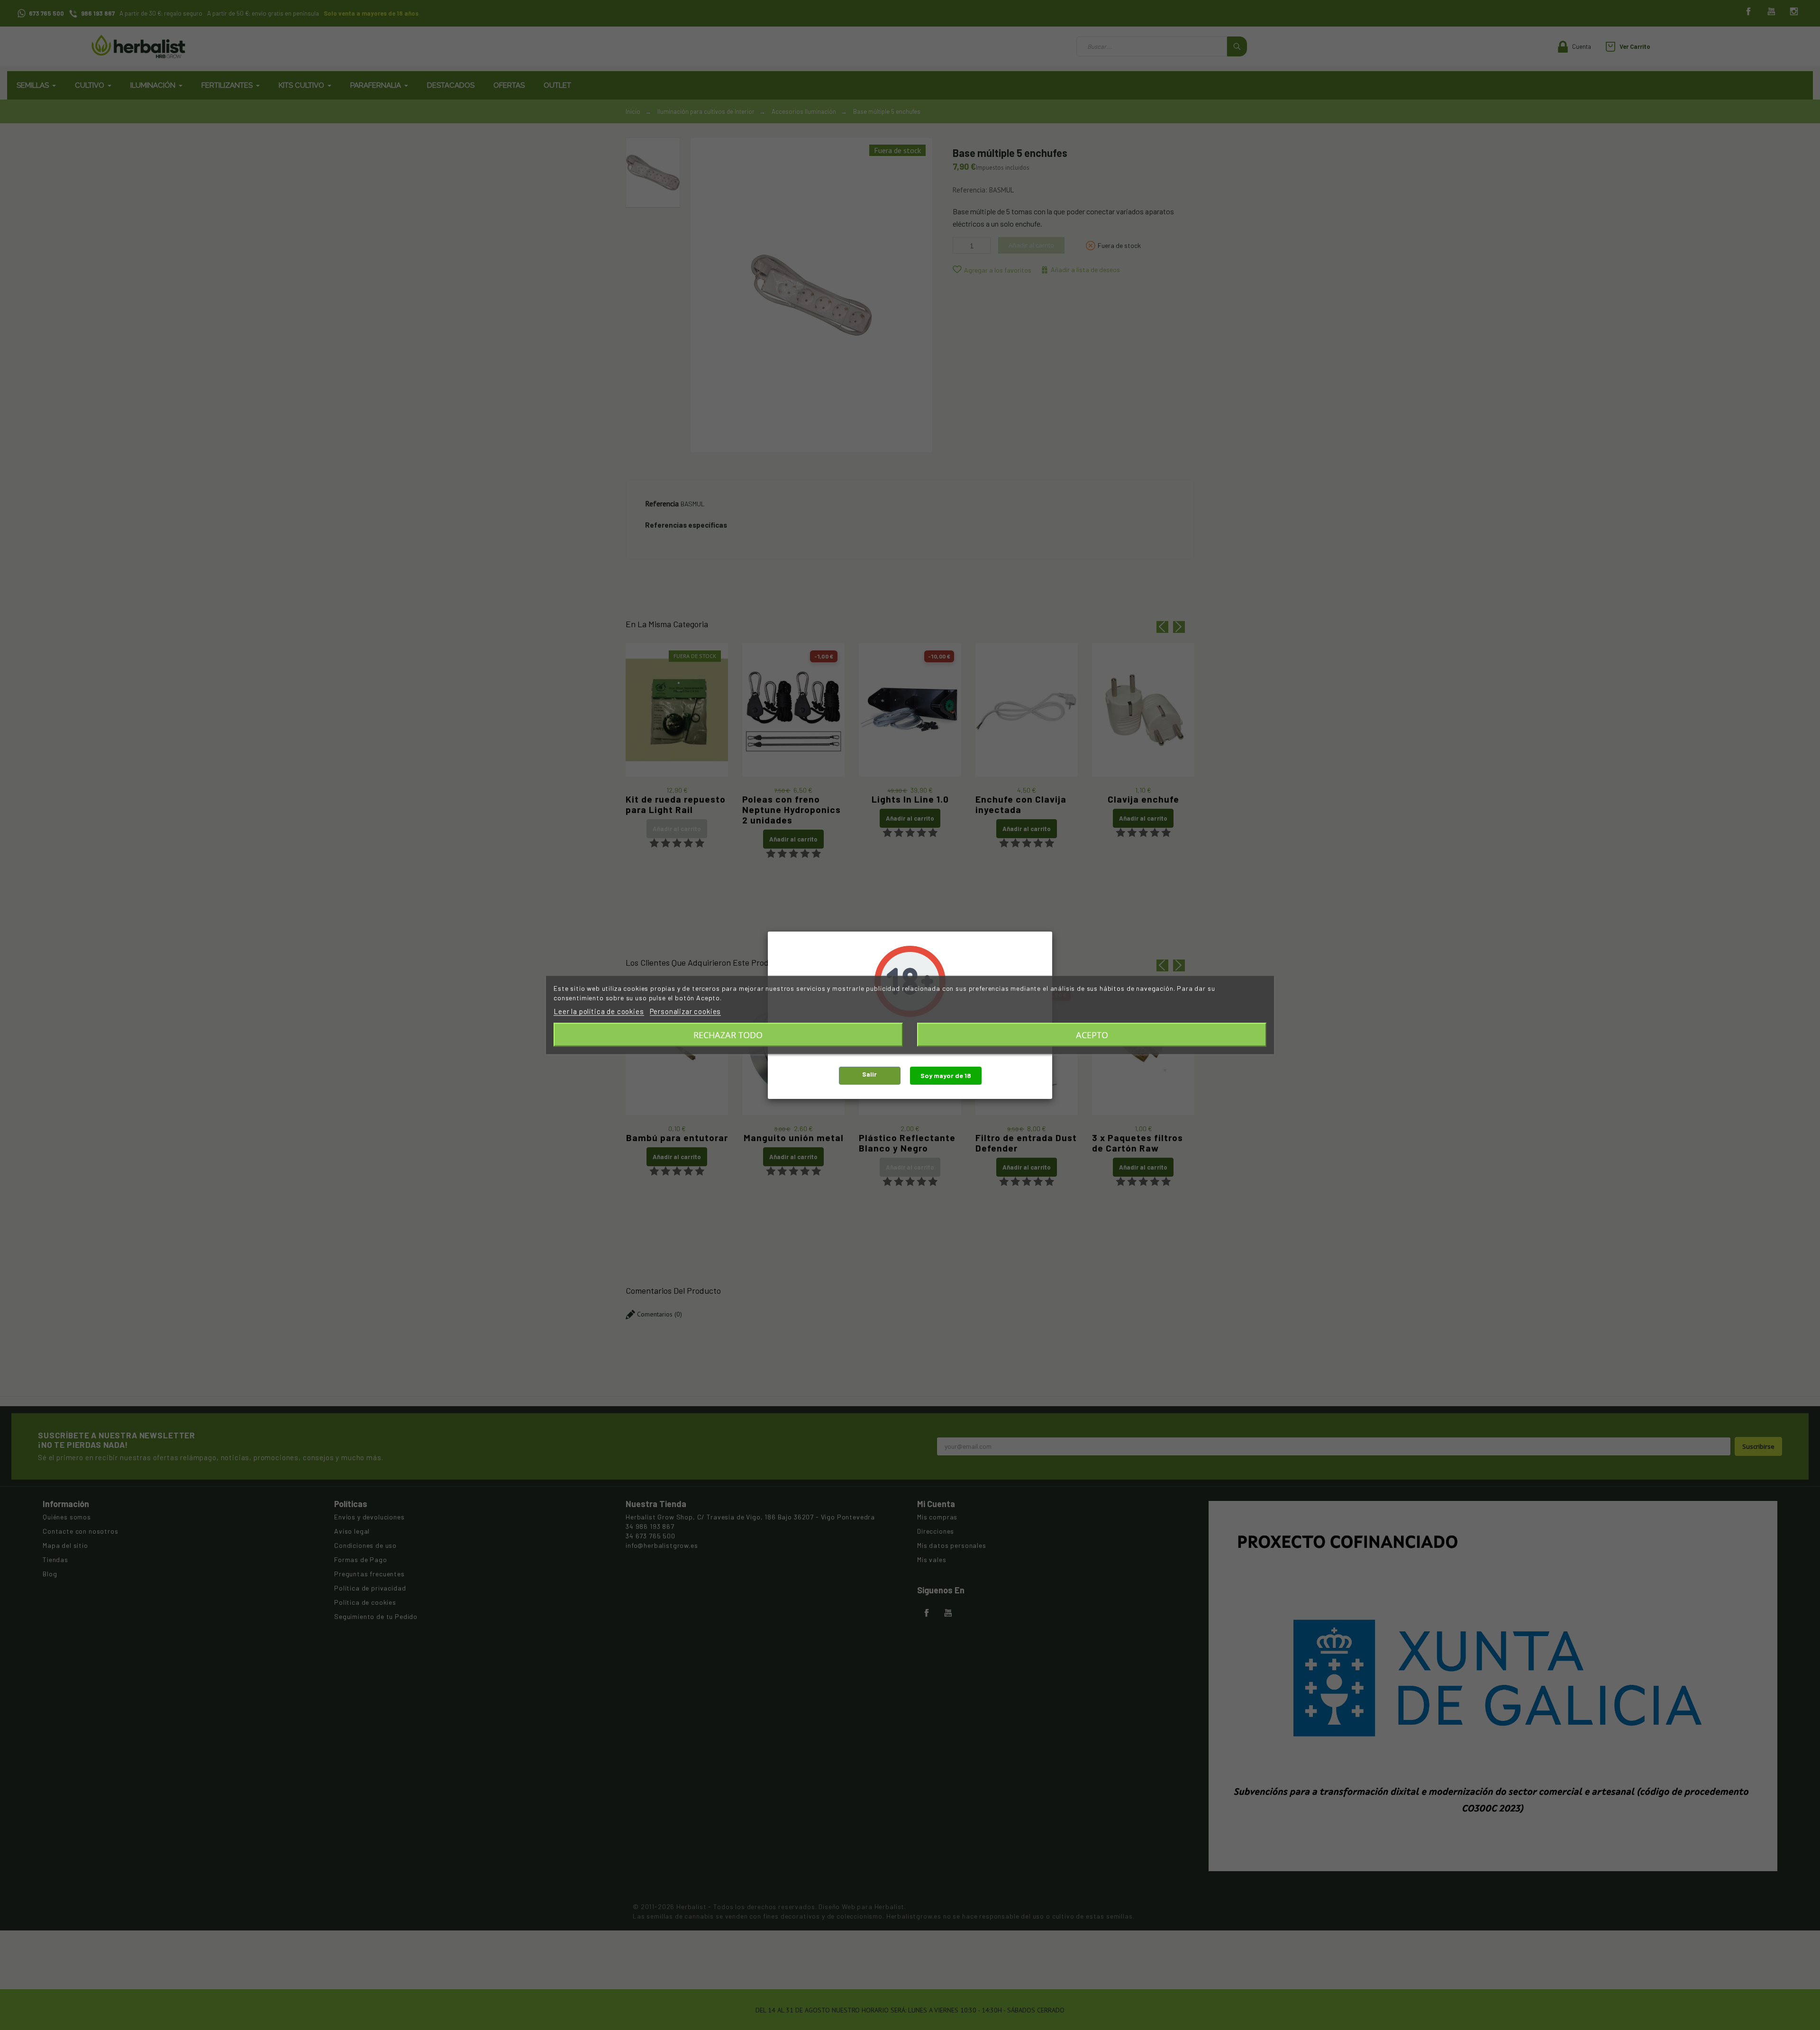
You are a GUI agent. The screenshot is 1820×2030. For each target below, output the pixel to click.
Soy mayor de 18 (946, 1075)
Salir (869, 1074)
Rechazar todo (728, 1035)
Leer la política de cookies (599, 1011)
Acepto (1092, 1035)
